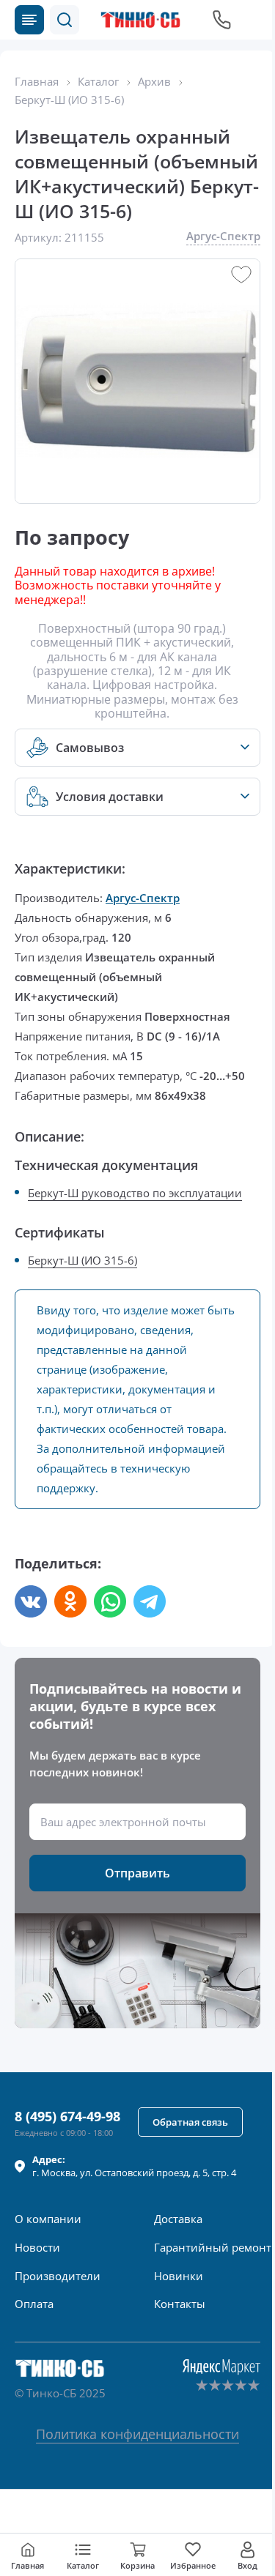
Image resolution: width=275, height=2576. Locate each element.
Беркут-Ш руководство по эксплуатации (135, 1193)
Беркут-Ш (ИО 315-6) (82, 1260)
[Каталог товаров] (29, 20)
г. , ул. (134, 2166)
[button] (65, 20)
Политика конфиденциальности (137, 2434)
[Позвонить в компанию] (222, 20)
